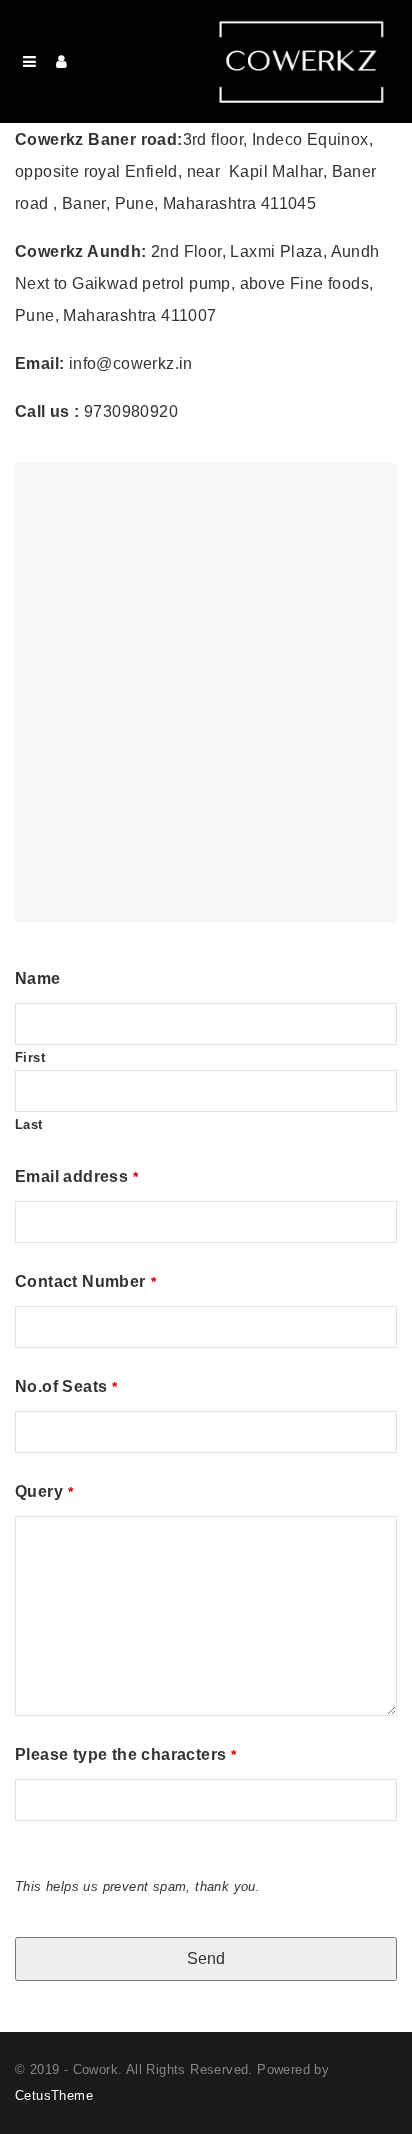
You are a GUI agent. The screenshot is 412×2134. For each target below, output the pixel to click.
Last (29, 1124)
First (30, 1057)
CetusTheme (54, 2095)
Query (44, 1491)
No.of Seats (66, 1386)
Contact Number (85, 1281)
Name (38, 978)
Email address (77, 1176)
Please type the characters (126, 1754)
